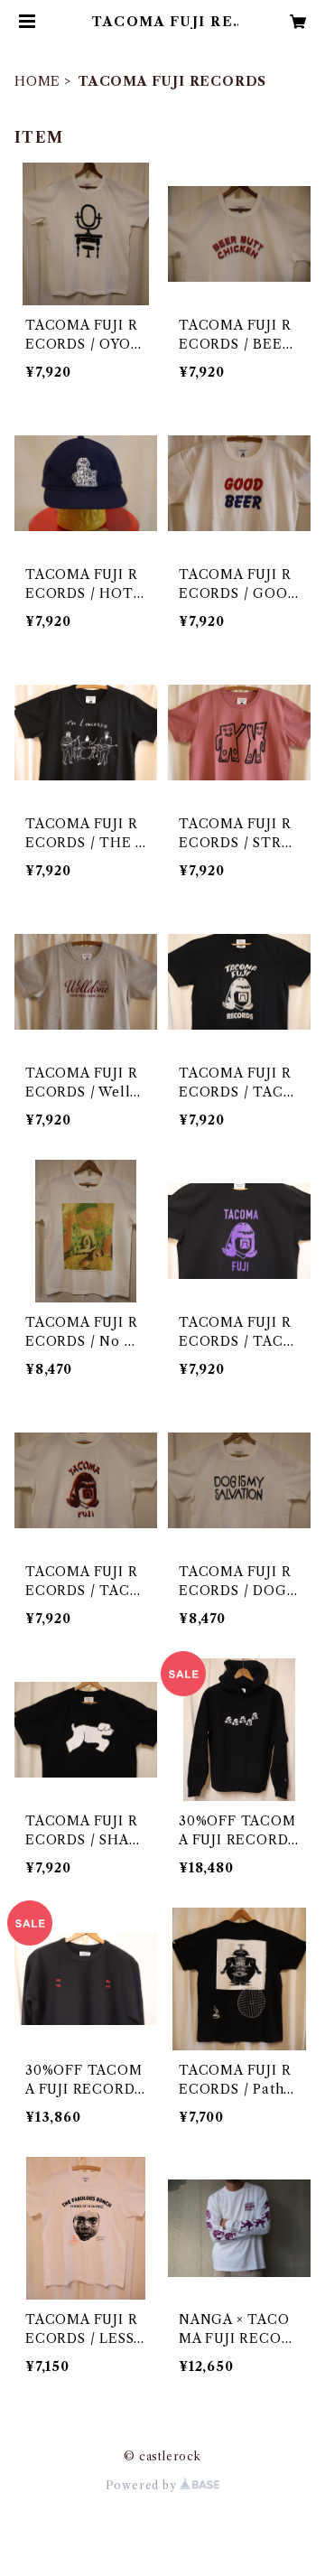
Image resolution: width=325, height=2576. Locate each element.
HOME (37, 81)
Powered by (143, 2485)
